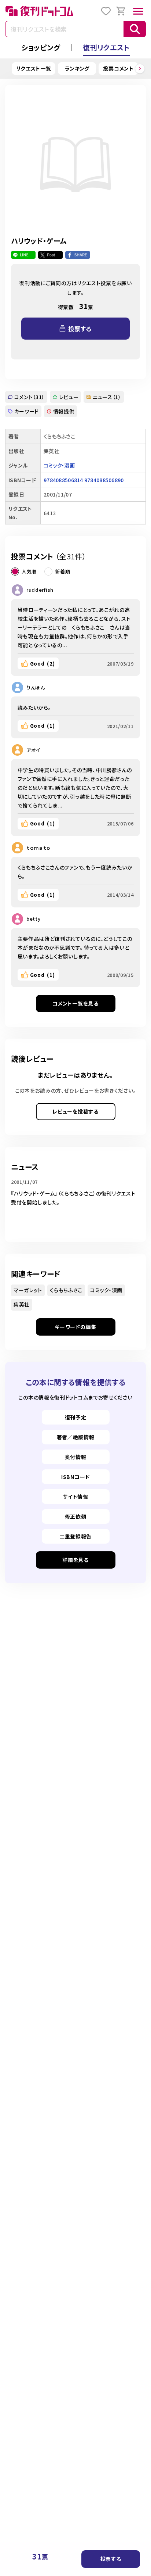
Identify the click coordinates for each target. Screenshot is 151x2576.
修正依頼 (76, 1516)
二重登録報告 (75, 1536)
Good (43, 663)
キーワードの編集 (75, 1327)
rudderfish (40, 590)
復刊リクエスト (106, 47)
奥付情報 (76, 1457)
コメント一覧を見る (75, 1003)
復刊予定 (76, 1417)
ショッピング (41, 47)
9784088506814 (63, 480)
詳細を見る (75, 1560)
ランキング (77, 68)
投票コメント (118, 68)
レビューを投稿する (75, 1111)
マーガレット (28, 1290)
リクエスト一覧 (34, 68)
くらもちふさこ (66, 1290)
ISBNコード (75, 1477)
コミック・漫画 (59, 465)
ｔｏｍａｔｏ (38, 848)
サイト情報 (75, 1497)
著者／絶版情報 (76, 1437)
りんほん (36, 687)
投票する (111, 2559)
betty (34, 919)
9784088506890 (104, 480)
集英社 (22, 1304)
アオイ (33, 750)
